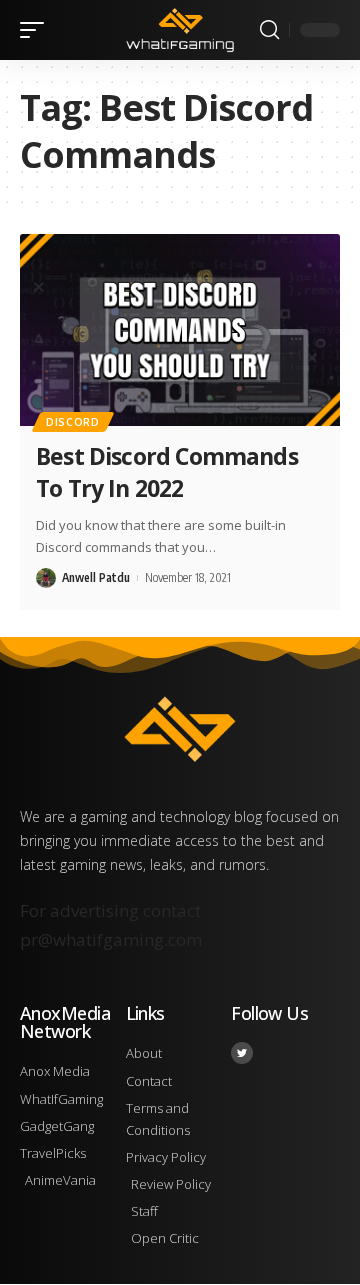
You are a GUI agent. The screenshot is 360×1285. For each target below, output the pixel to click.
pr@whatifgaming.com (111, 939)
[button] (37, 30)
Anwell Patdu (96, 577)
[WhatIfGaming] (180, 30)
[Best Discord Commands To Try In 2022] (180, 330)
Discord (73, 422)
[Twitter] (242, 1053)
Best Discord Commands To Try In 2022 (167, 472)
